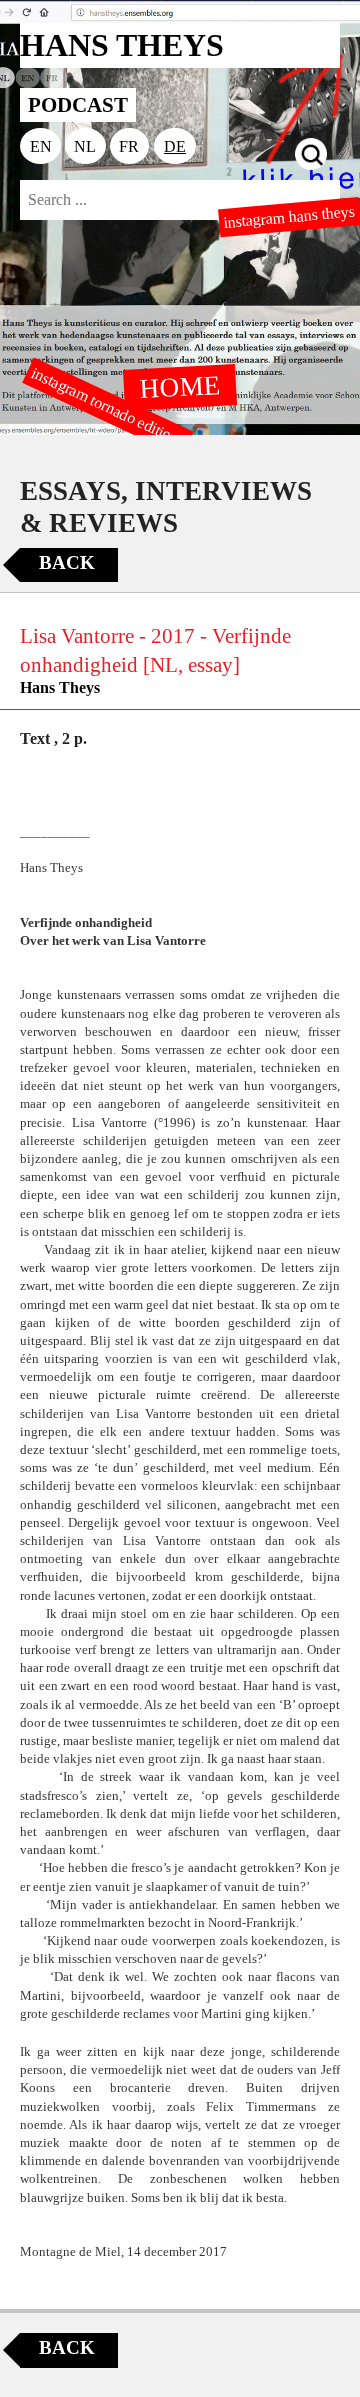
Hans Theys (60, 687)
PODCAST (78, 104)
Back (67, 562)
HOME (180, 386)
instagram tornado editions (108, 407)
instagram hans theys (290, 217)
